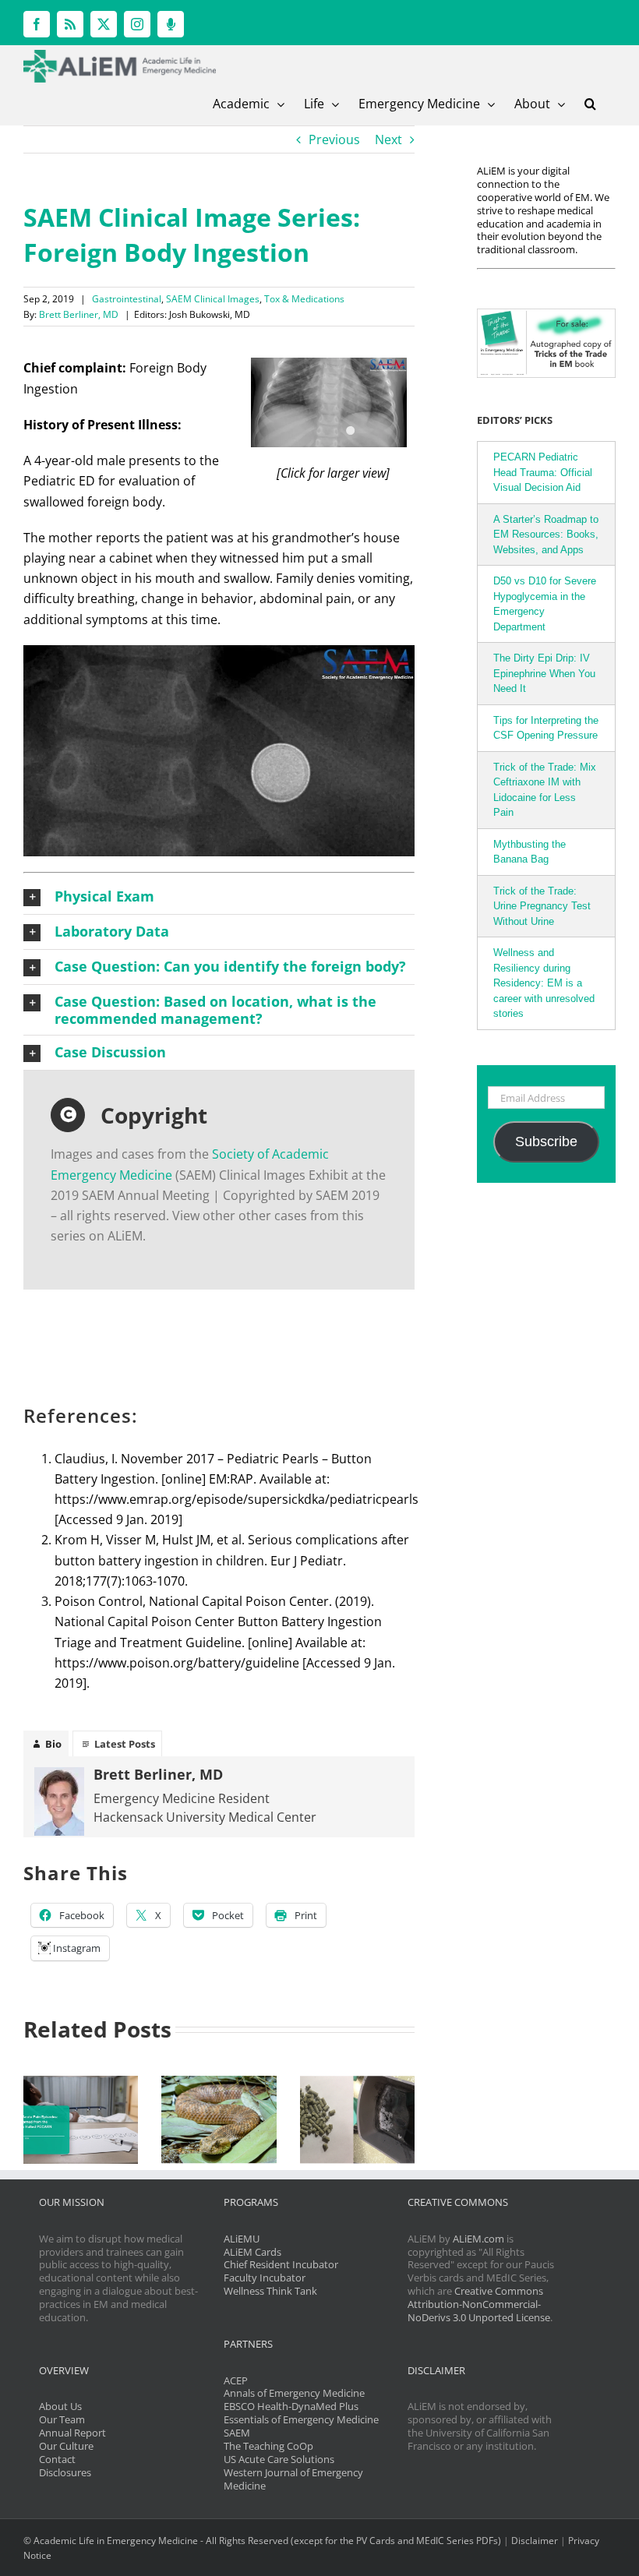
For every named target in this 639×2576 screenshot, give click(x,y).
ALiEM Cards (252, 2252)
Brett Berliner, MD (79, 314)
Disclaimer (535, 2541)
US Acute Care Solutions (279, 2459)
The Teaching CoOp (268, 2446)
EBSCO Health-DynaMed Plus (291, 2406)
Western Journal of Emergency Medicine (293, 2479)
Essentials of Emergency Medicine (301, 2419)
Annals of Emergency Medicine (294, 2393)
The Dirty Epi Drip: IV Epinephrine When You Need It (544, 673)
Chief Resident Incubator (281, 2264)
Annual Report (72, 2433)
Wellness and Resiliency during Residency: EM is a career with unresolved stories (544, 983)
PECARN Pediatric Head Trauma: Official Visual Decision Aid (543, 472)
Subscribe (546, 1142)
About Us (60, 2406)
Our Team (62, 2419)
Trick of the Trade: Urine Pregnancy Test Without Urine (542, 906)
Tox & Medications (304, 299)
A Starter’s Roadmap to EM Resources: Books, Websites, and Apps (546, 535)
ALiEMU (242, 2239)
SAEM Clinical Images (213, 299)
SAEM (237, 2433)
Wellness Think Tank (270, 2291)
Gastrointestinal (127, 299)
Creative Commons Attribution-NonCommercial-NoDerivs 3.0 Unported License (479, 2304)
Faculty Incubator (265, 2278)
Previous (334, 139)
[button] (590, 104)
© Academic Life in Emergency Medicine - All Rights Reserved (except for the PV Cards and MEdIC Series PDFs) (262, 2541)
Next (388, 139)
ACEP (236, 2380)
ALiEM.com (478, 2239)
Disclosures (65, 2472)
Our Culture (66, 2446)
